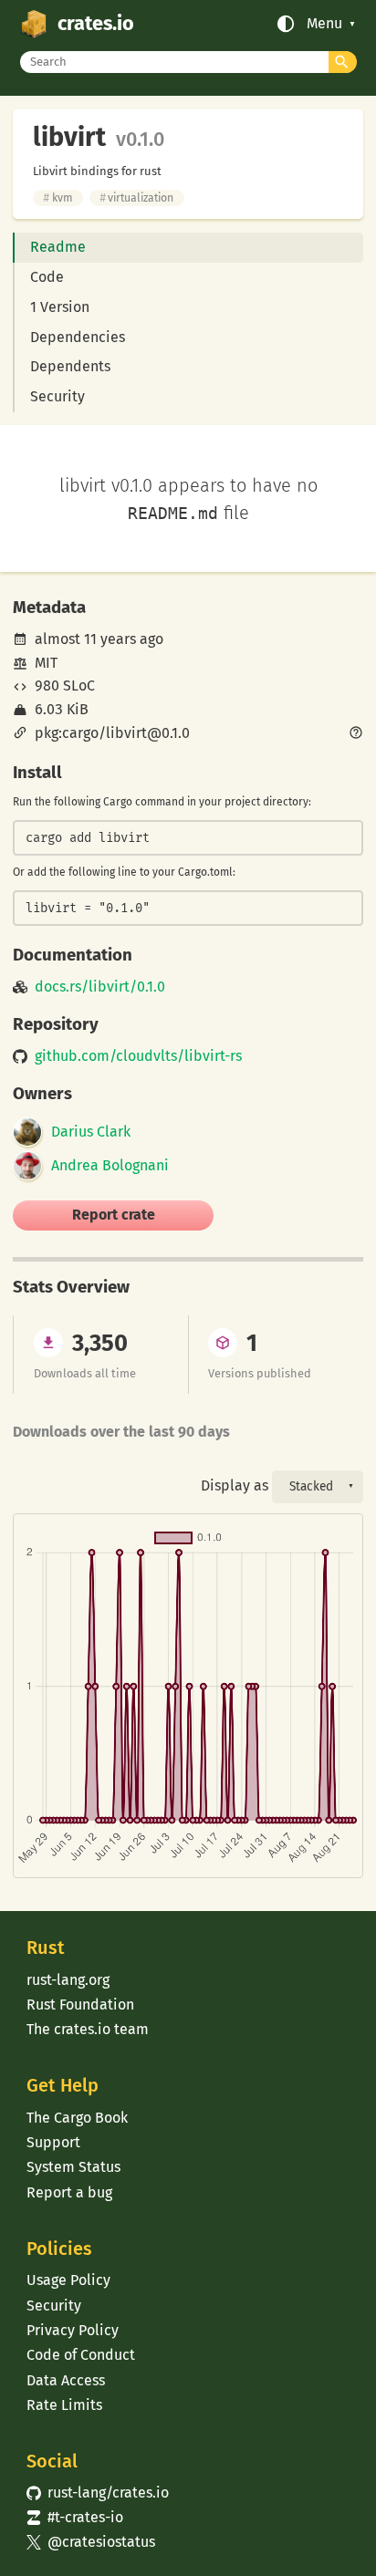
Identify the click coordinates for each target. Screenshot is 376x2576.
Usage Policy (68, 2280)
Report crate (114, 1215)
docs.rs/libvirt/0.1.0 (100, 987)
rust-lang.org (68, 1980)
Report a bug (69, 2192)
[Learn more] (356, 734)
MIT (46, 663)
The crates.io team (88, 2029)
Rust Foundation (80, 2005)
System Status (73, 2167)
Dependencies (78, 337)
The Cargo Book (77, 2118)
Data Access (66, 2380)
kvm (57, 197)
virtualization (136, 197)
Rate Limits (64, 2405)
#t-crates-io (75, 2517)
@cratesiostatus (91, 2542)
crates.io (96, 24)
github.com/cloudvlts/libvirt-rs (138, 1056)
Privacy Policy (73, 2330)
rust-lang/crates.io (98, 2493)
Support (53, 2142)
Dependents (70, 366)
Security (57, 396)
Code (47, 277)
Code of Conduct (81, 2355)
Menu (324, 24)
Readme (58, 247)
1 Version (60, 307)
